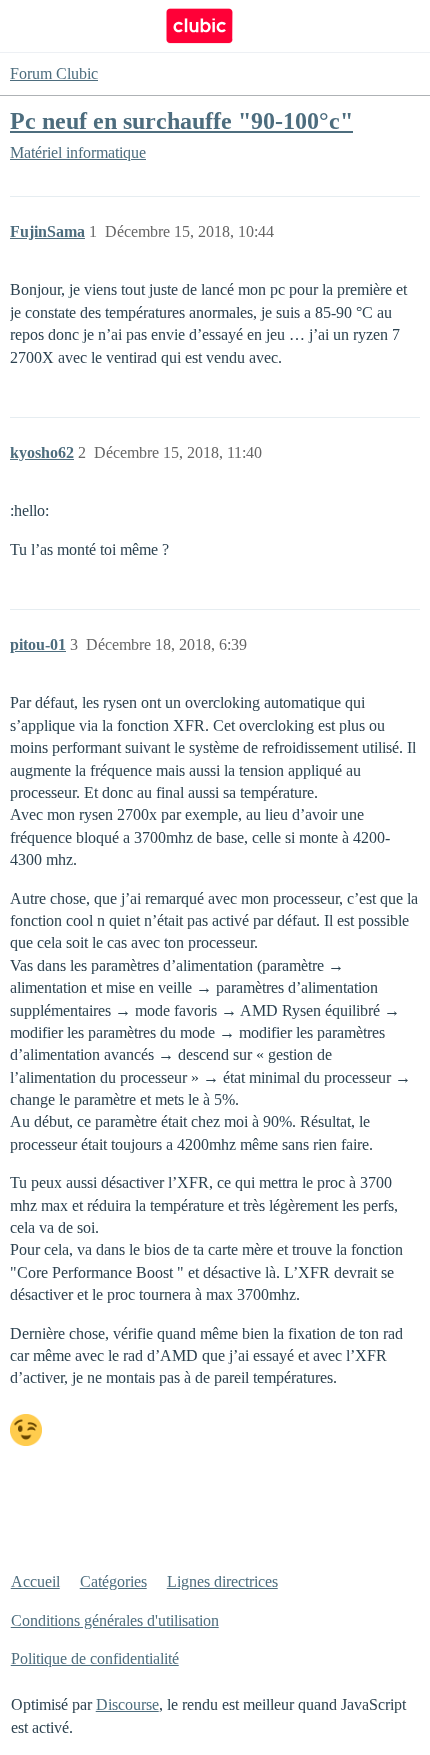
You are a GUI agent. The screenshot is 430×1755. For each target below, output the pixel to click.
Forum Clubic (54, 73)
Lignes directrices (222, 1581)
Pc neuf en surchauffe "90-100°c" (181, 120)
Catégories (113, 1581)
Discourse (127, 1704)
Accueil (35, 1581)
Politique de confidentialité (95, 1658)
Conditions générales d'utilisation (115, 1620)
